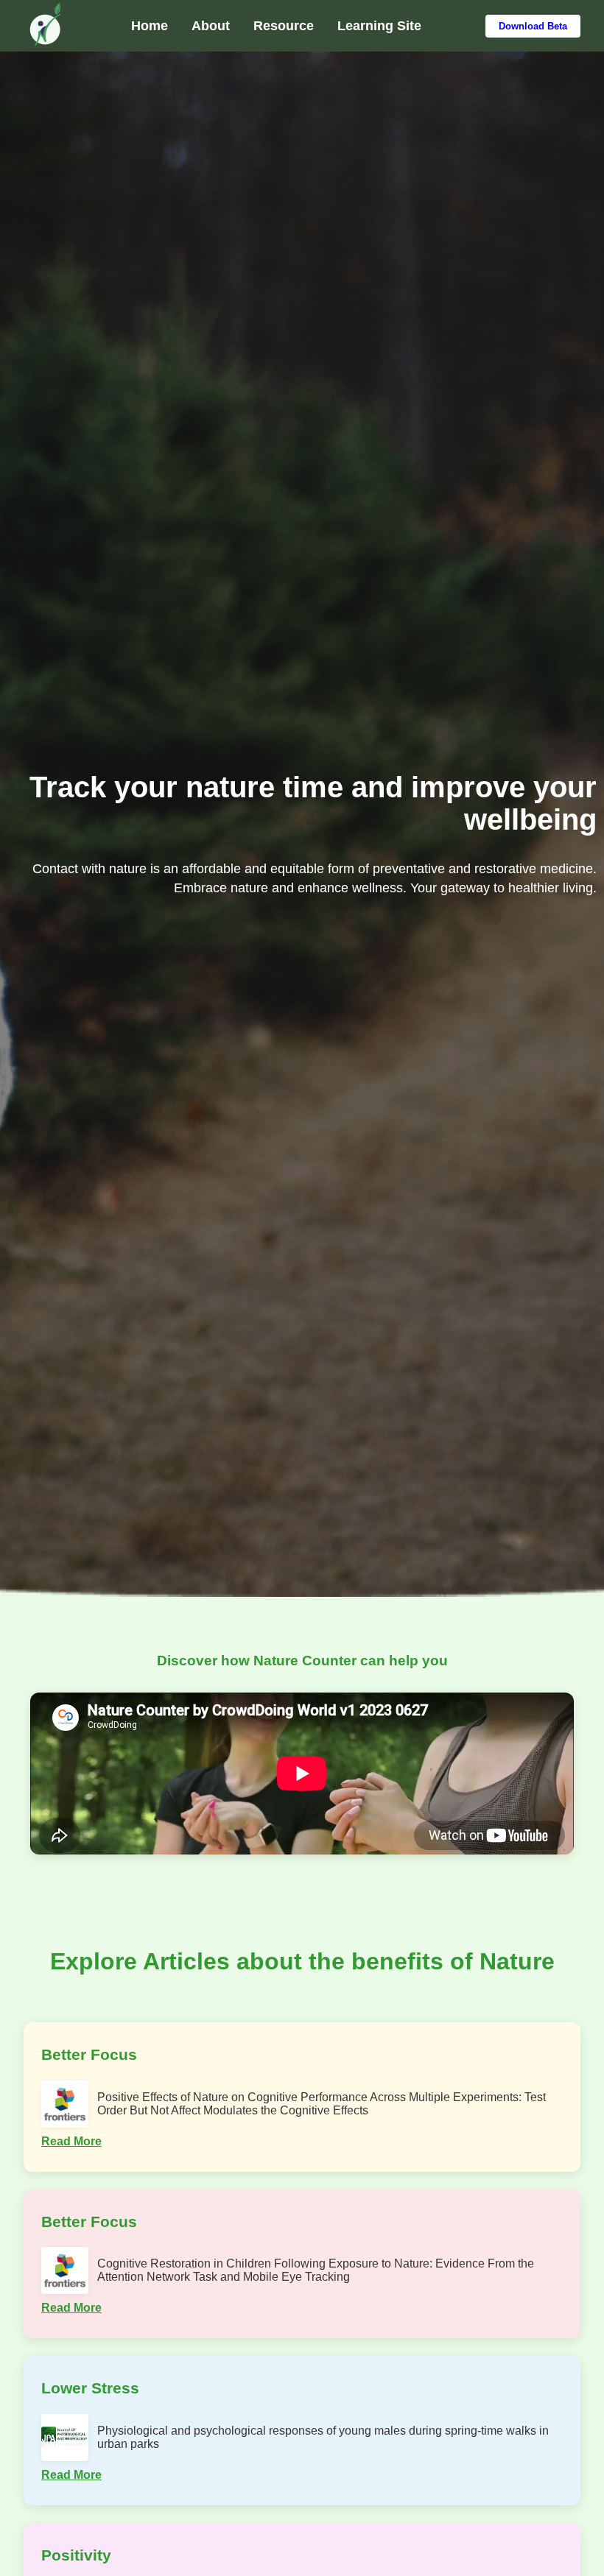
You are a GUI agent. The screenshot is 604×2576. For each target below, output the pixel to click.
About (211, 26)
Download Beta (533, 26)
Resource (284, 26)
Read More (71, 2141)
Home (150, 26)
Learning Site (379, 26)
